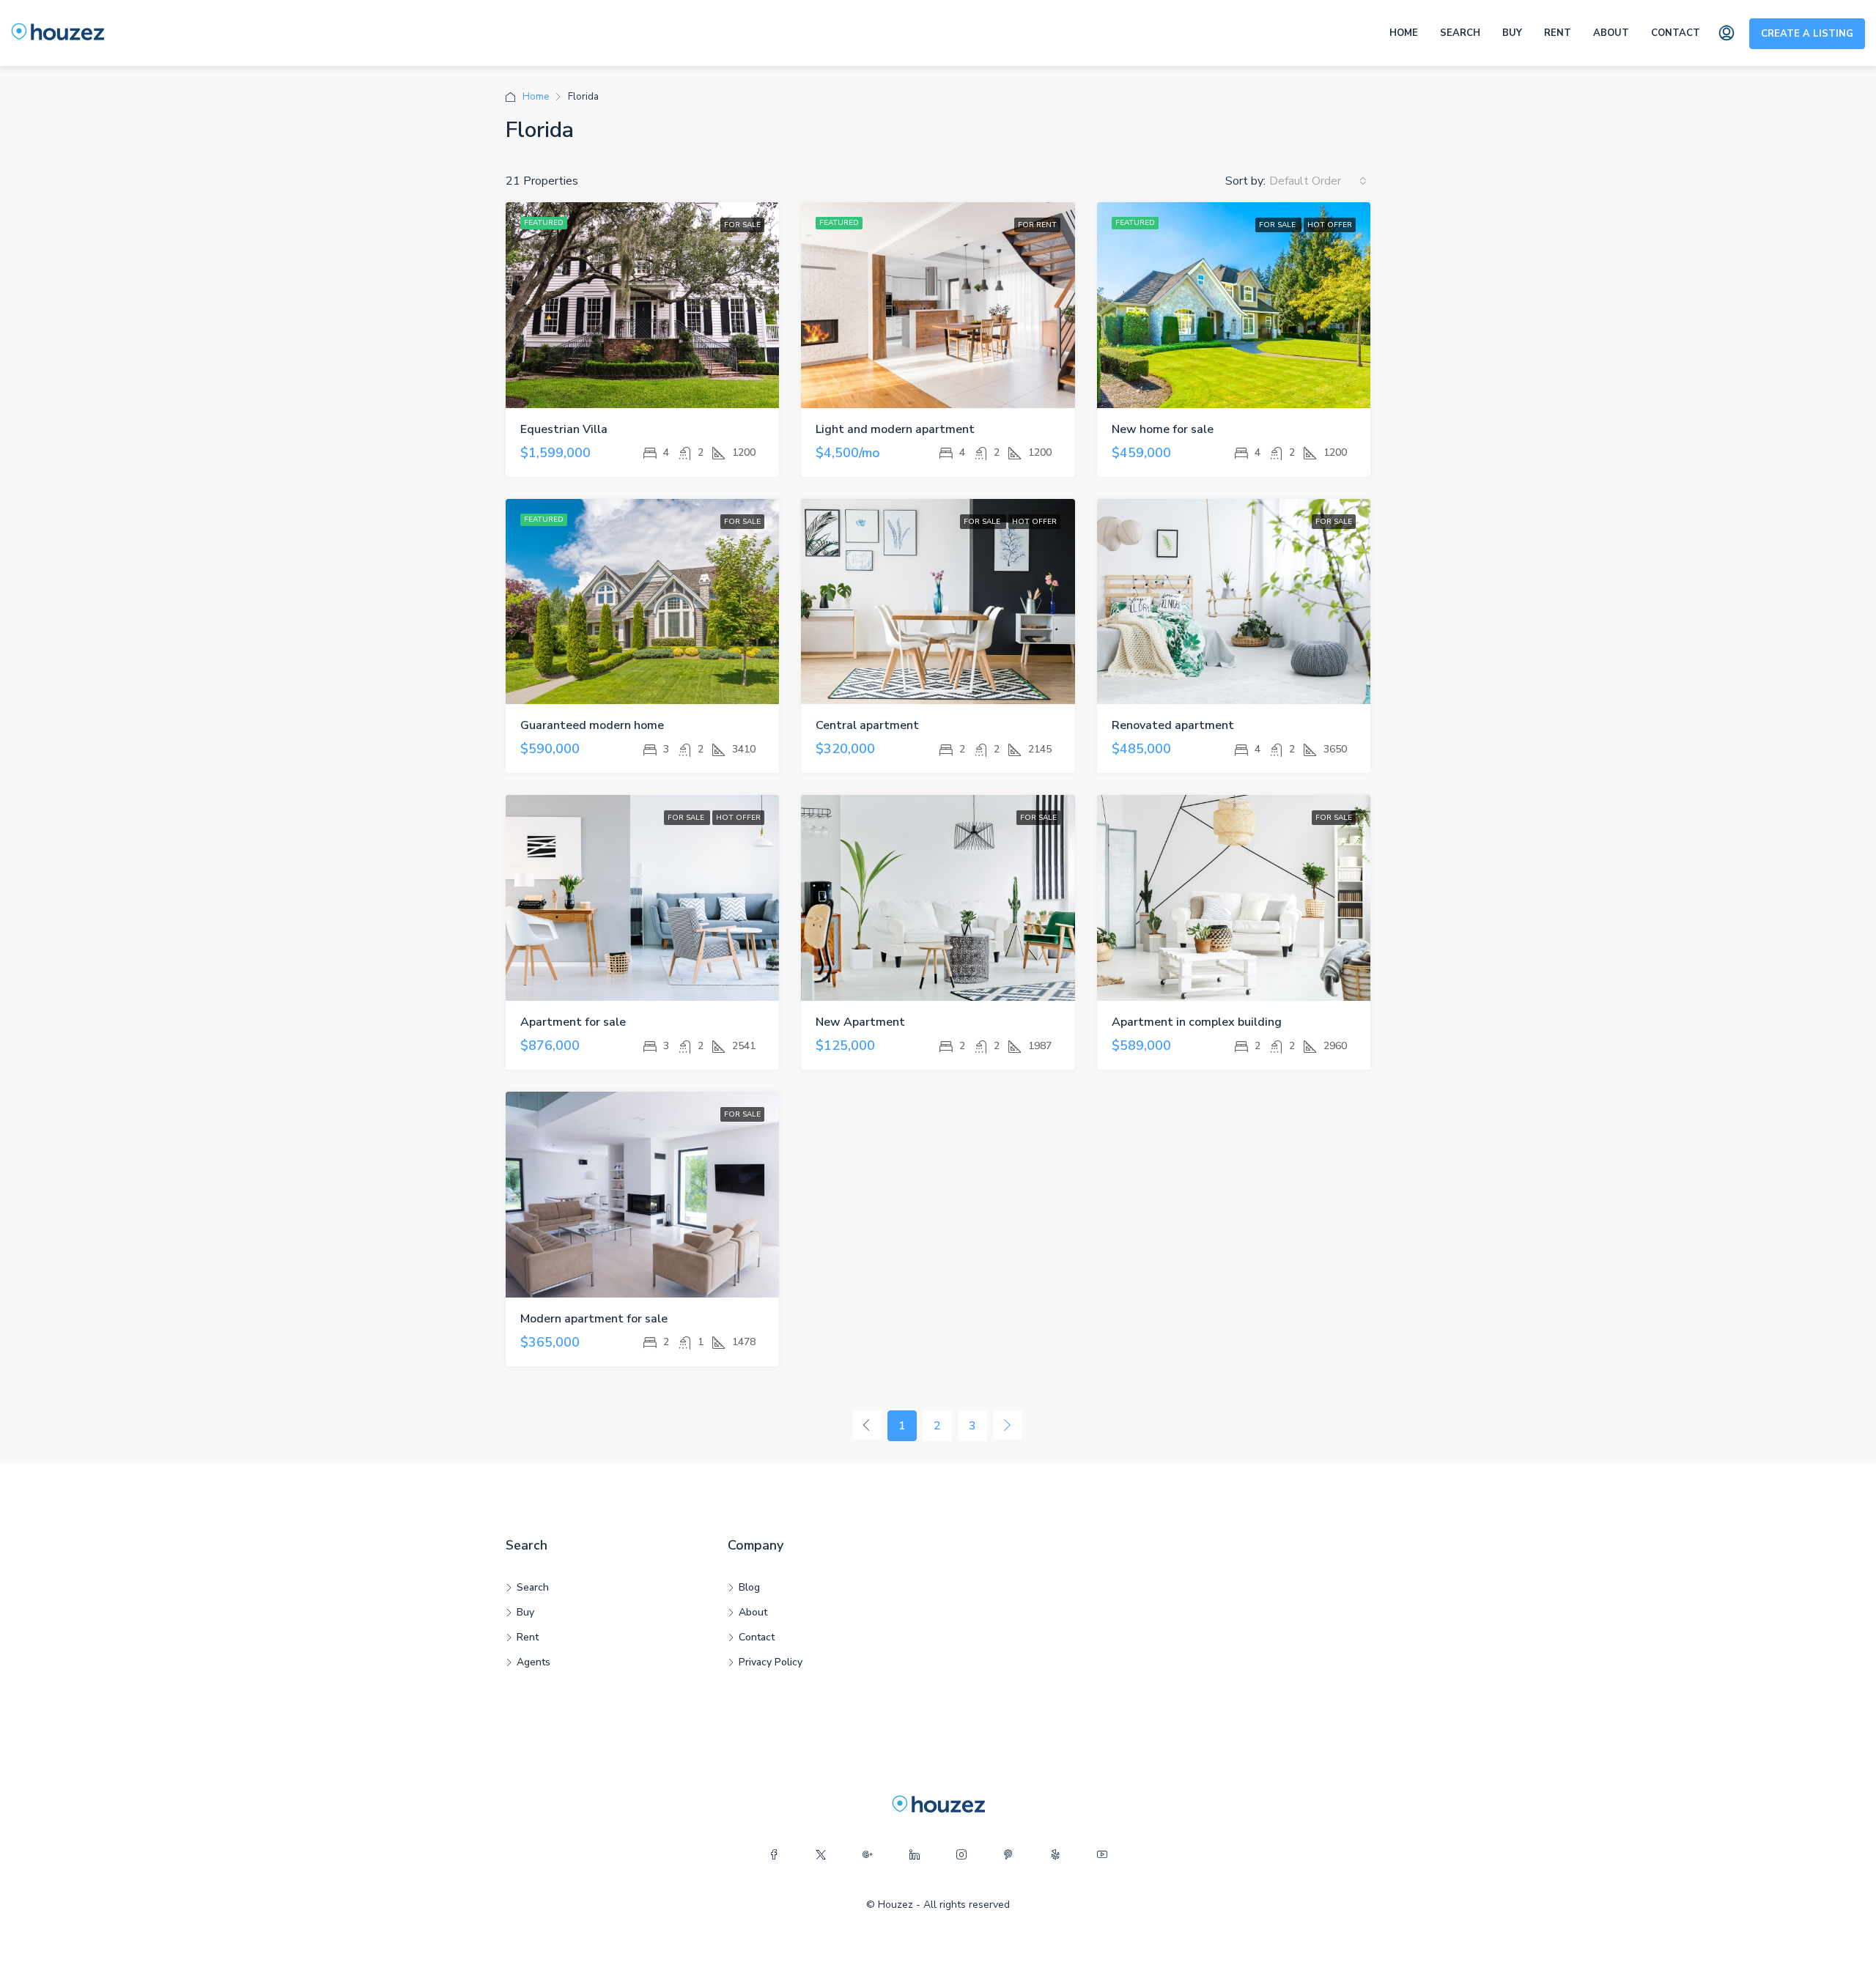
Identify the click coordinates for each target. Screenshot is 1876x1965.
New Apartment (860, 1022)
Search (1460, 33)
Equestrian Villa (564, 429)
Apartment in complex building (1197, 1022)
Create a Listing (1807, 34)
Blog (749, 1587)
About (1611, 33)
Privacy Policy (771, 1662)
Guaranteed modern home (592, 725)
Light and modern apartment (895, 429)
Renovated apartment (1173, 725)
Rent (1558, 33)
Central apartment (867, 725)
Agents (533, 1662)
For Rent (1037, 225)
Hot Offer (1330, 225)
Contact (1676, 33)
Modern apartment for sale (594, 1319)
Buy (1512, 33)
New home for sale (1163, 429)
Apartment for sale (573, 1022)
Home (1404, 33)
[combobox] (1318, 181)
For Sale (742, 225)
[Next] (1008, 1425)
